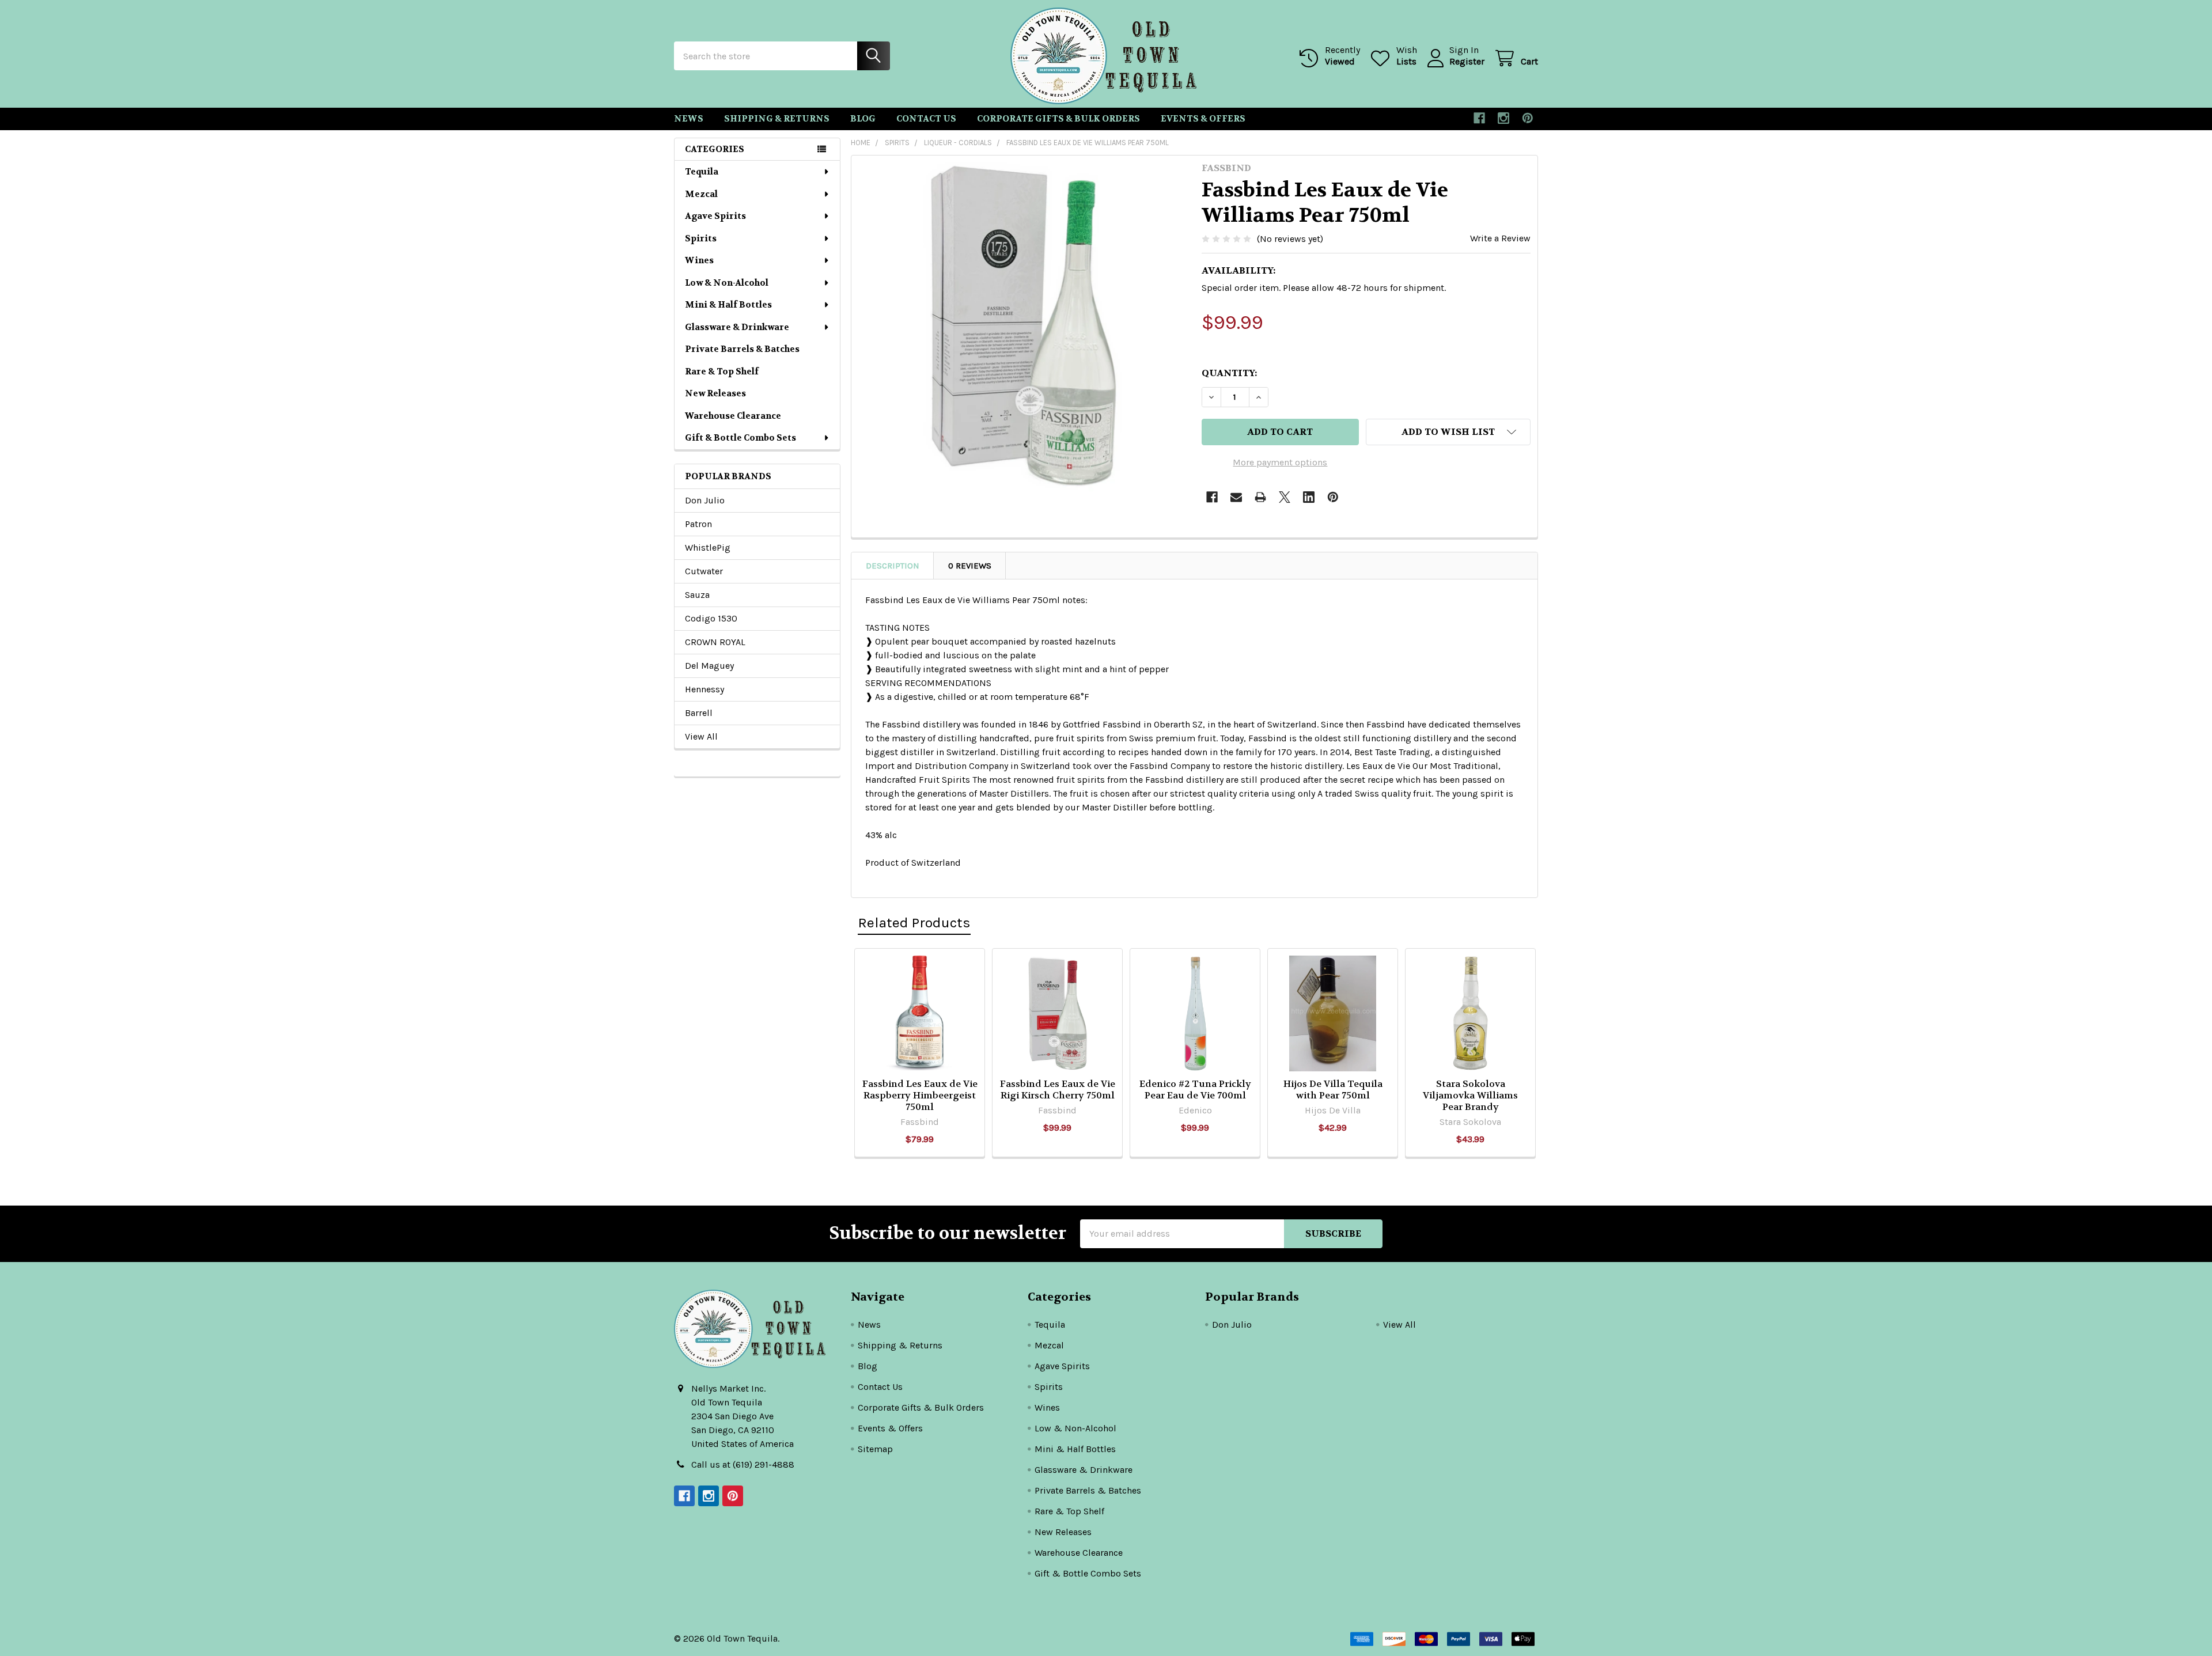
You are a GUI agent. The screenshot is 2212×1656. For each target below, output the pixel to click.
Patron (698, 524)
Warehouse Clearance (733, 416)
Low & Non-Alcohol (727, 283)
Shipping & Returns (777, 119)
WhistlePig (708, 547)
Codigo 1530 (711, 618)
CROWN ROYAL (715, 642)
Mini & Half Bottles (728, 305)
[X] (1285, 497)
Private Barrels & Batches (742, 349)
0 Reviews (970, 566)
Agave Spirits (715, 216)
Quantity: (1229, 373)
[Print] (1260, 497)
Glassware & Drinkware (737, 327)
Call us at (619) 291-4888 (743, 1464)
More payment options (1280, 462)
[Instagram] (1503, 118)
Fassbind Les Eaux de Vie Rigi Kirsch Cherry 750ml (1058, 1090)
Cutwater (704, 571)
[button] (1448, 432)
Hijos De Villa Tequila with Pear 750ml (1333, 1090)
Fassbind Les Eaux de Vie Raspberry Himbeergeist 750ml (920, 1095)
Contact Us (926, 119)
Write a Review (1500, 238)
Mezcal (701, 194)
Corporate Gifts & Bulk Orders (1058, 119)
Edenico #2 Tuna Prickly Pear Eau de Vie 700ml (1195, 1090)
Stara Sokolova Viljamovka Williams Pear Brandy (1470, 1095)
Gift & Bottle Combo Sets (741, 438)
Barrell (699, 713)
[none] (1023, 327)
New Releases (715, 393)
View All (701, 736)
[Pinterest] (1528, 118)
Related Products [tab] (914, 922)
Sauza (697, 595)
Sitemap (875, 1449)
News (689, 119)
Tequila (702, 172)
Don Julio (705, 500)
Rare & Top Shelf (722, 372)
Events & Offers (1203, 119)
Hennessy (704, 689)
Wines (699, 260)
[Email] (1236, 497)
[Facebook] (1479, 118)
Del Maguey (709, 666)
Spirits (701, 238)
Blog (863, 119)
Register (1467, 61)
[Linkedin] (1309, 497)
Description (893, 566)
